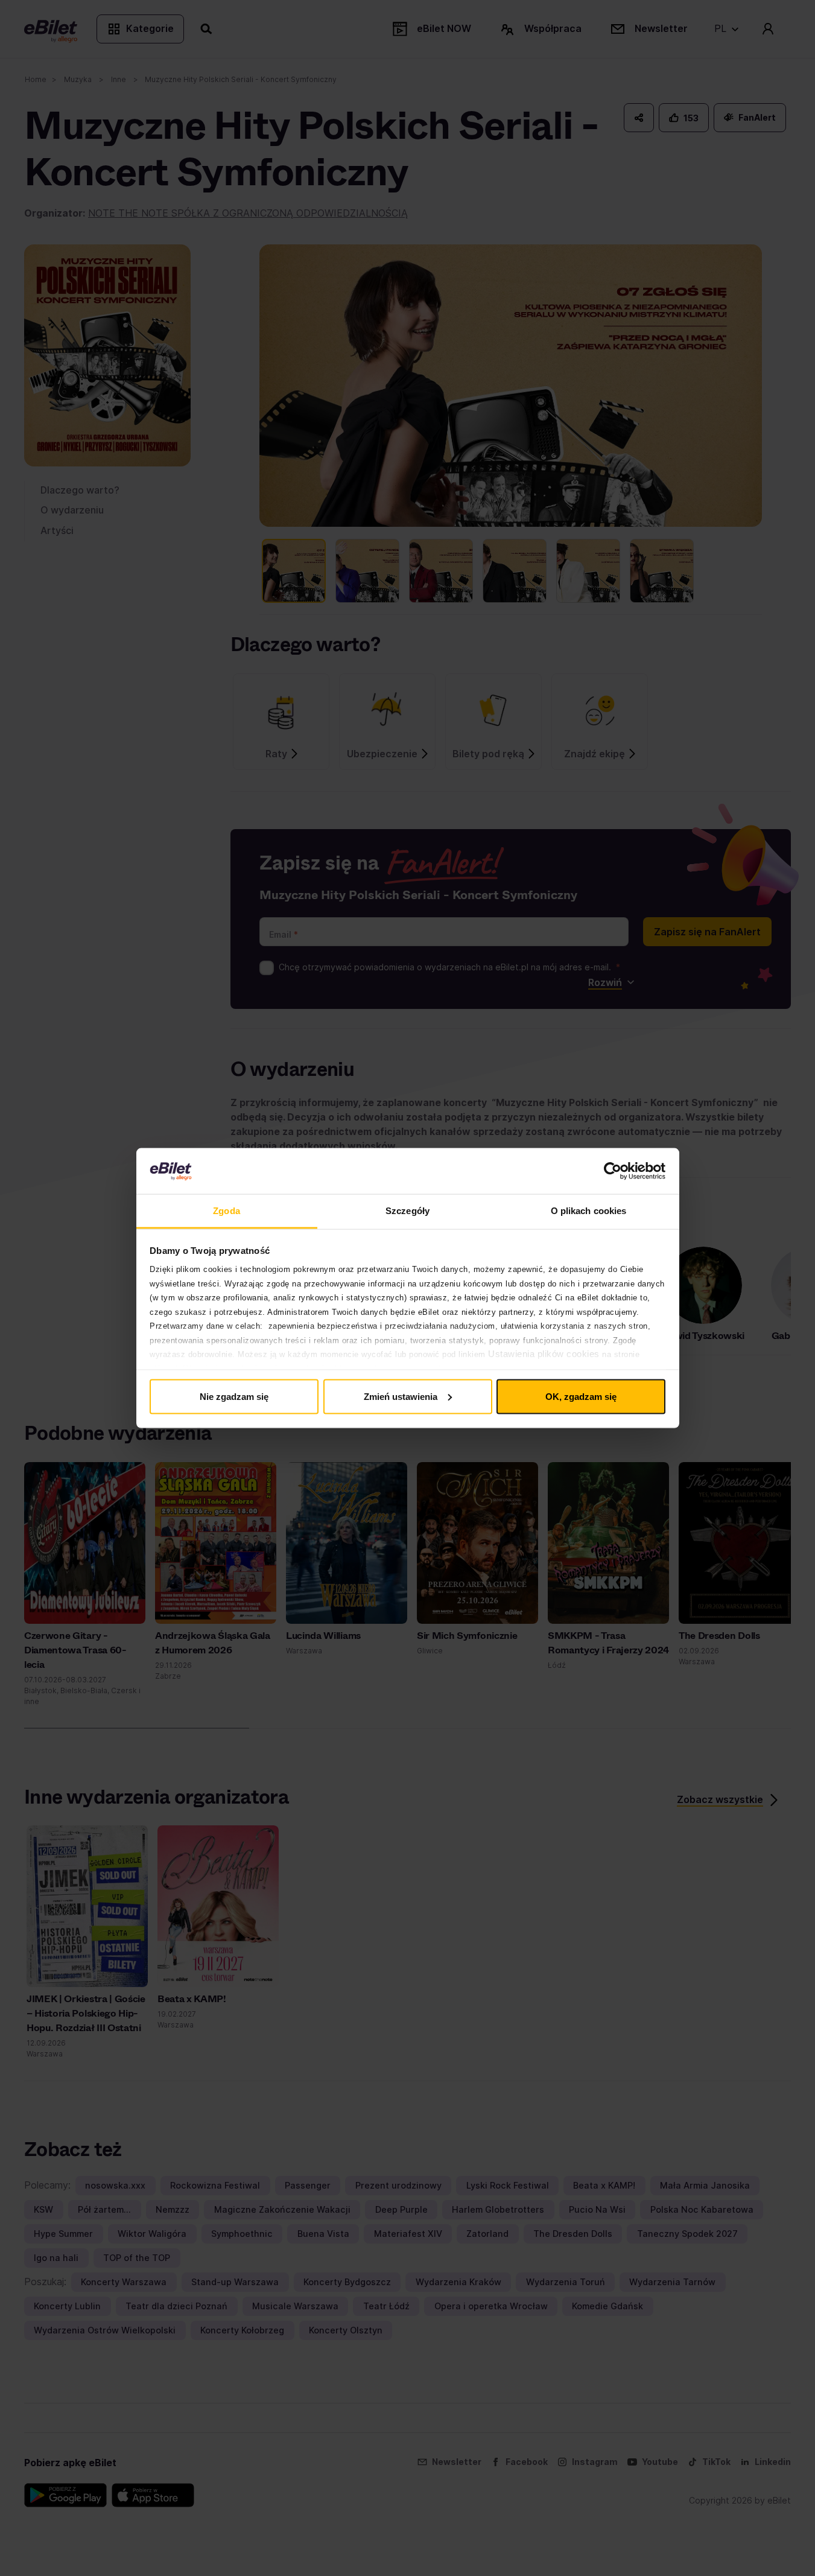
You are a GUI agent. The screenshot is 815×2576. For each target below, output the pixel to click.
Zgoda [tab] (227, 1211)
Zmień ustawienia (401, 1396)
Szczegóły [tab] (408, 1211)
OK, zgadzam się (581, 1396)
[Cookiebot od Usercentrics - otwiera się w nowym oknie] (613, 1171)
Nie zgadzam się (234, 1396)
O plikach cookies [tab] (589, 1211)
